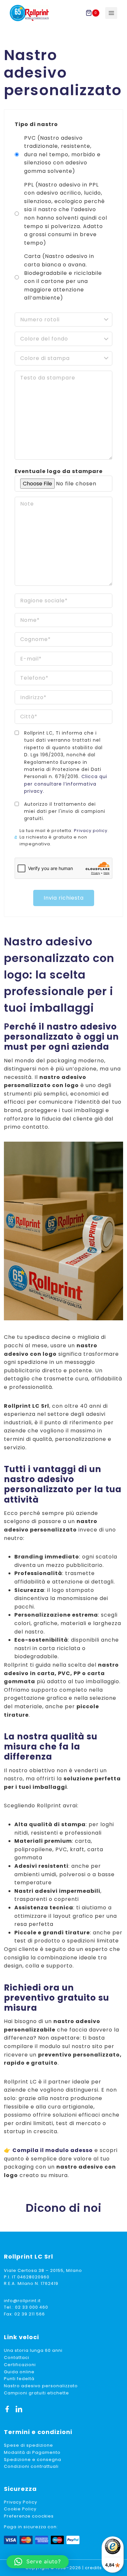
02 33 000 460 (32, 2307)
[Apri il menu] (111, 13)
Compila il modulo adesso (53, 2150)
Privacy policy (91, 831)
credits (93, 2568)
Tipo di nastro (36, 124)
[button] (38, 2562)
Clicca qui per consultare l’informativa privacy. (66, 784)
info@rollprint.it (22, 2301)
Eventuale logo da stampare (59, 471)
